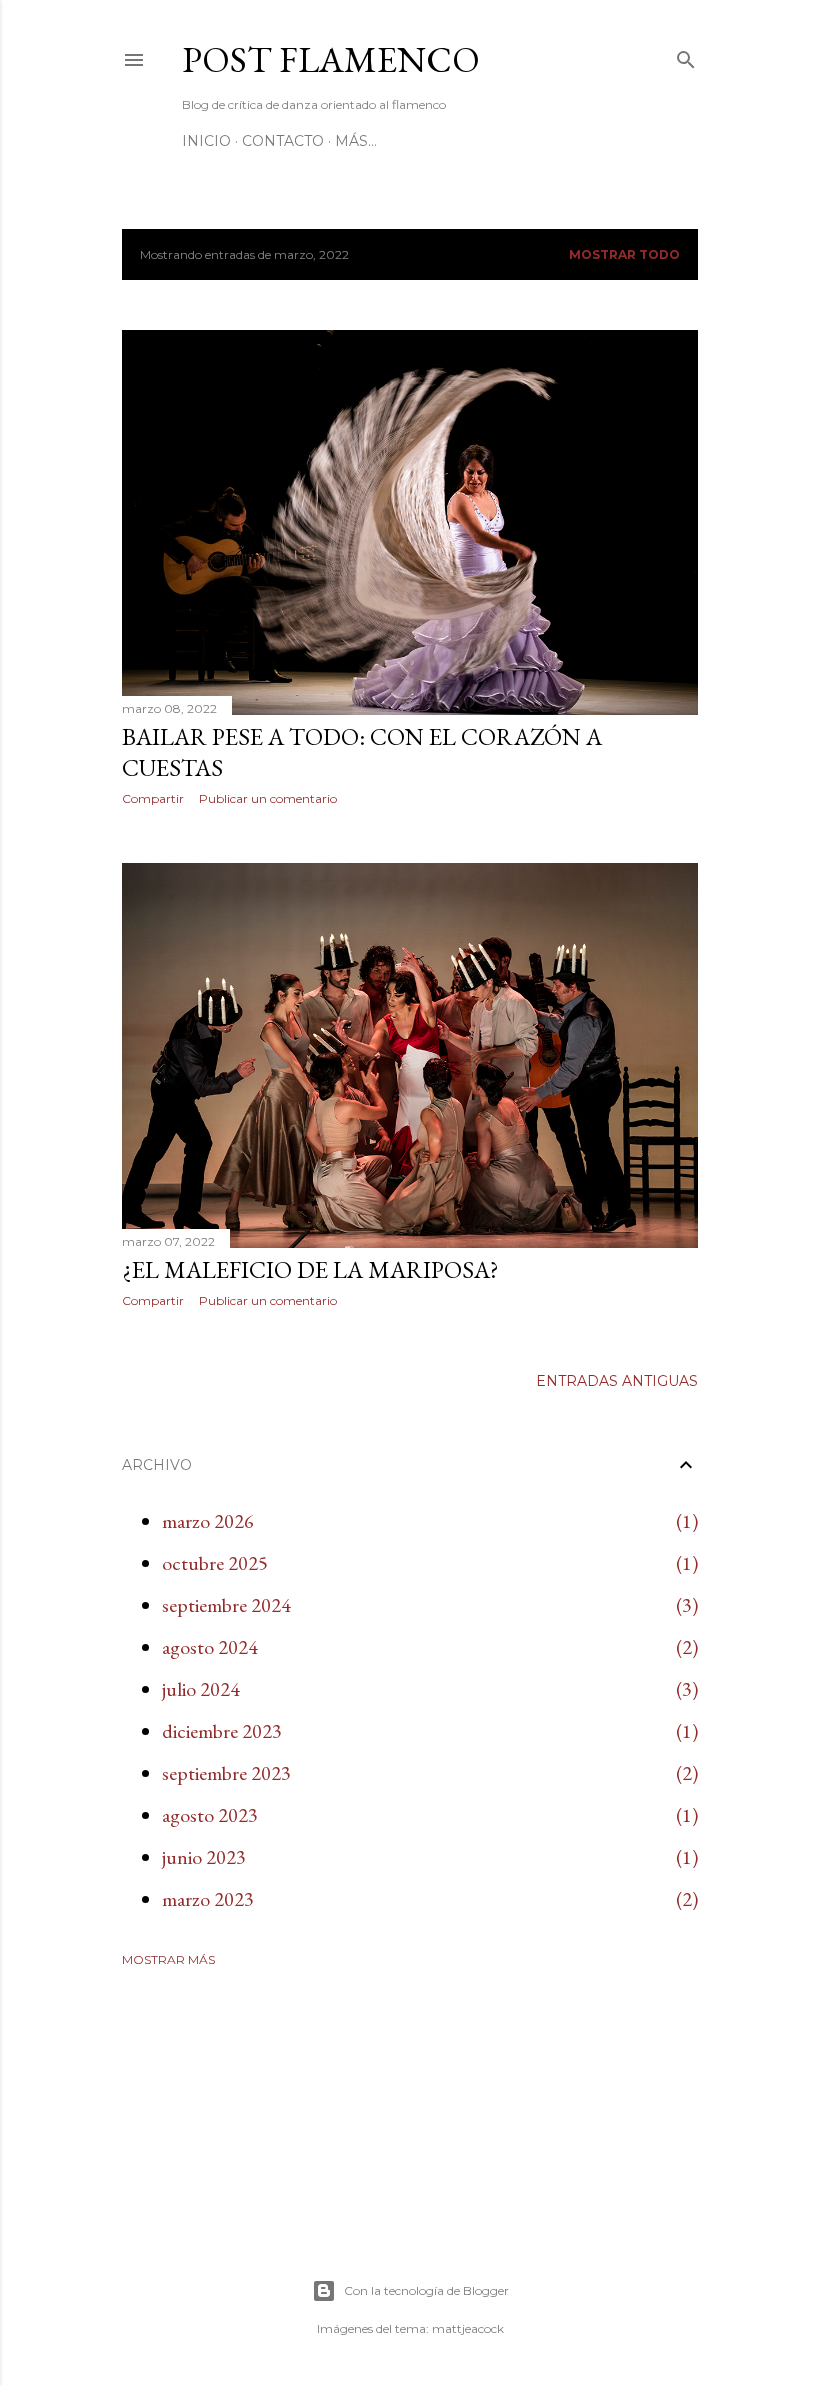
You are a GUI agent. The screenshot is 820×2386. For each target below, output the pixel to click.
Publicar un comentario (268, 798)
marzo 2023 (208, 1899)
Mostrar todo (624, 254)
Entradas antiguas (617, 1381)
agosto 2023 (210, 1815)
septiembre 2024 (226, 1605)
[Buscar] (686, 55)
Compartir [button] (153, 798)
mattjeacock (468, 2328)
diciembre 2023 (222, 1731)
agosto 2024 (210, 1647)
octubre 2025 (215, 1563)
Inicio (206, 141)
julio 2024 (201, 1689)
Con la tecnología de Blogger (426, 2290)
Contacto (283, 141)
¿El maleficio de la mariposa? (310, 1269)
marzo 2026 (208, 1521)
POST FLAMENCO (331, 59)
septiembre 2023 (226, 1773)
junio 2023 (204, 1857)
